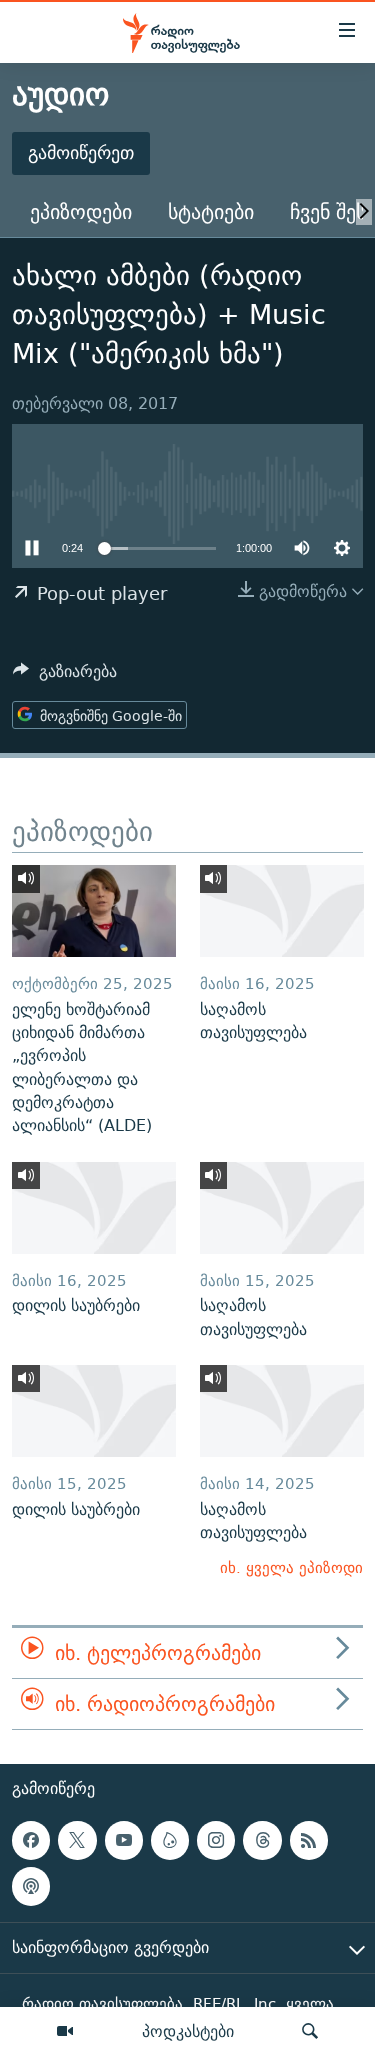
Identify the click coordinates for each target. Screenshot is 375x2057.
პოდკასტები (188, 2031)
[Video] (65, 2032)
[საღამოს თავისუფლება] (282, 911)
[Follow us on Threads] (262, 1841)
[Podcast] (31, 1887)
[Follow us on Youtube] (124, 1841)
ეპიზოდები (81, 211)
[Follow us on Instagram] (216, 1841)
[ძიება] (310, 2032)
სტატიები (211, 211)
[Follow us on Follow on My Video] (170, 1841)
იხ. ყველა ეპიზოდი (291, 1567)
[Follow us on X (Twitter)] (77, 1841)
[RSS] (309, 1841)
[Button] (65, 676)
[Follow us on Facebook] (31, 1841)
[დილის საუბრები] (94, 1208)
